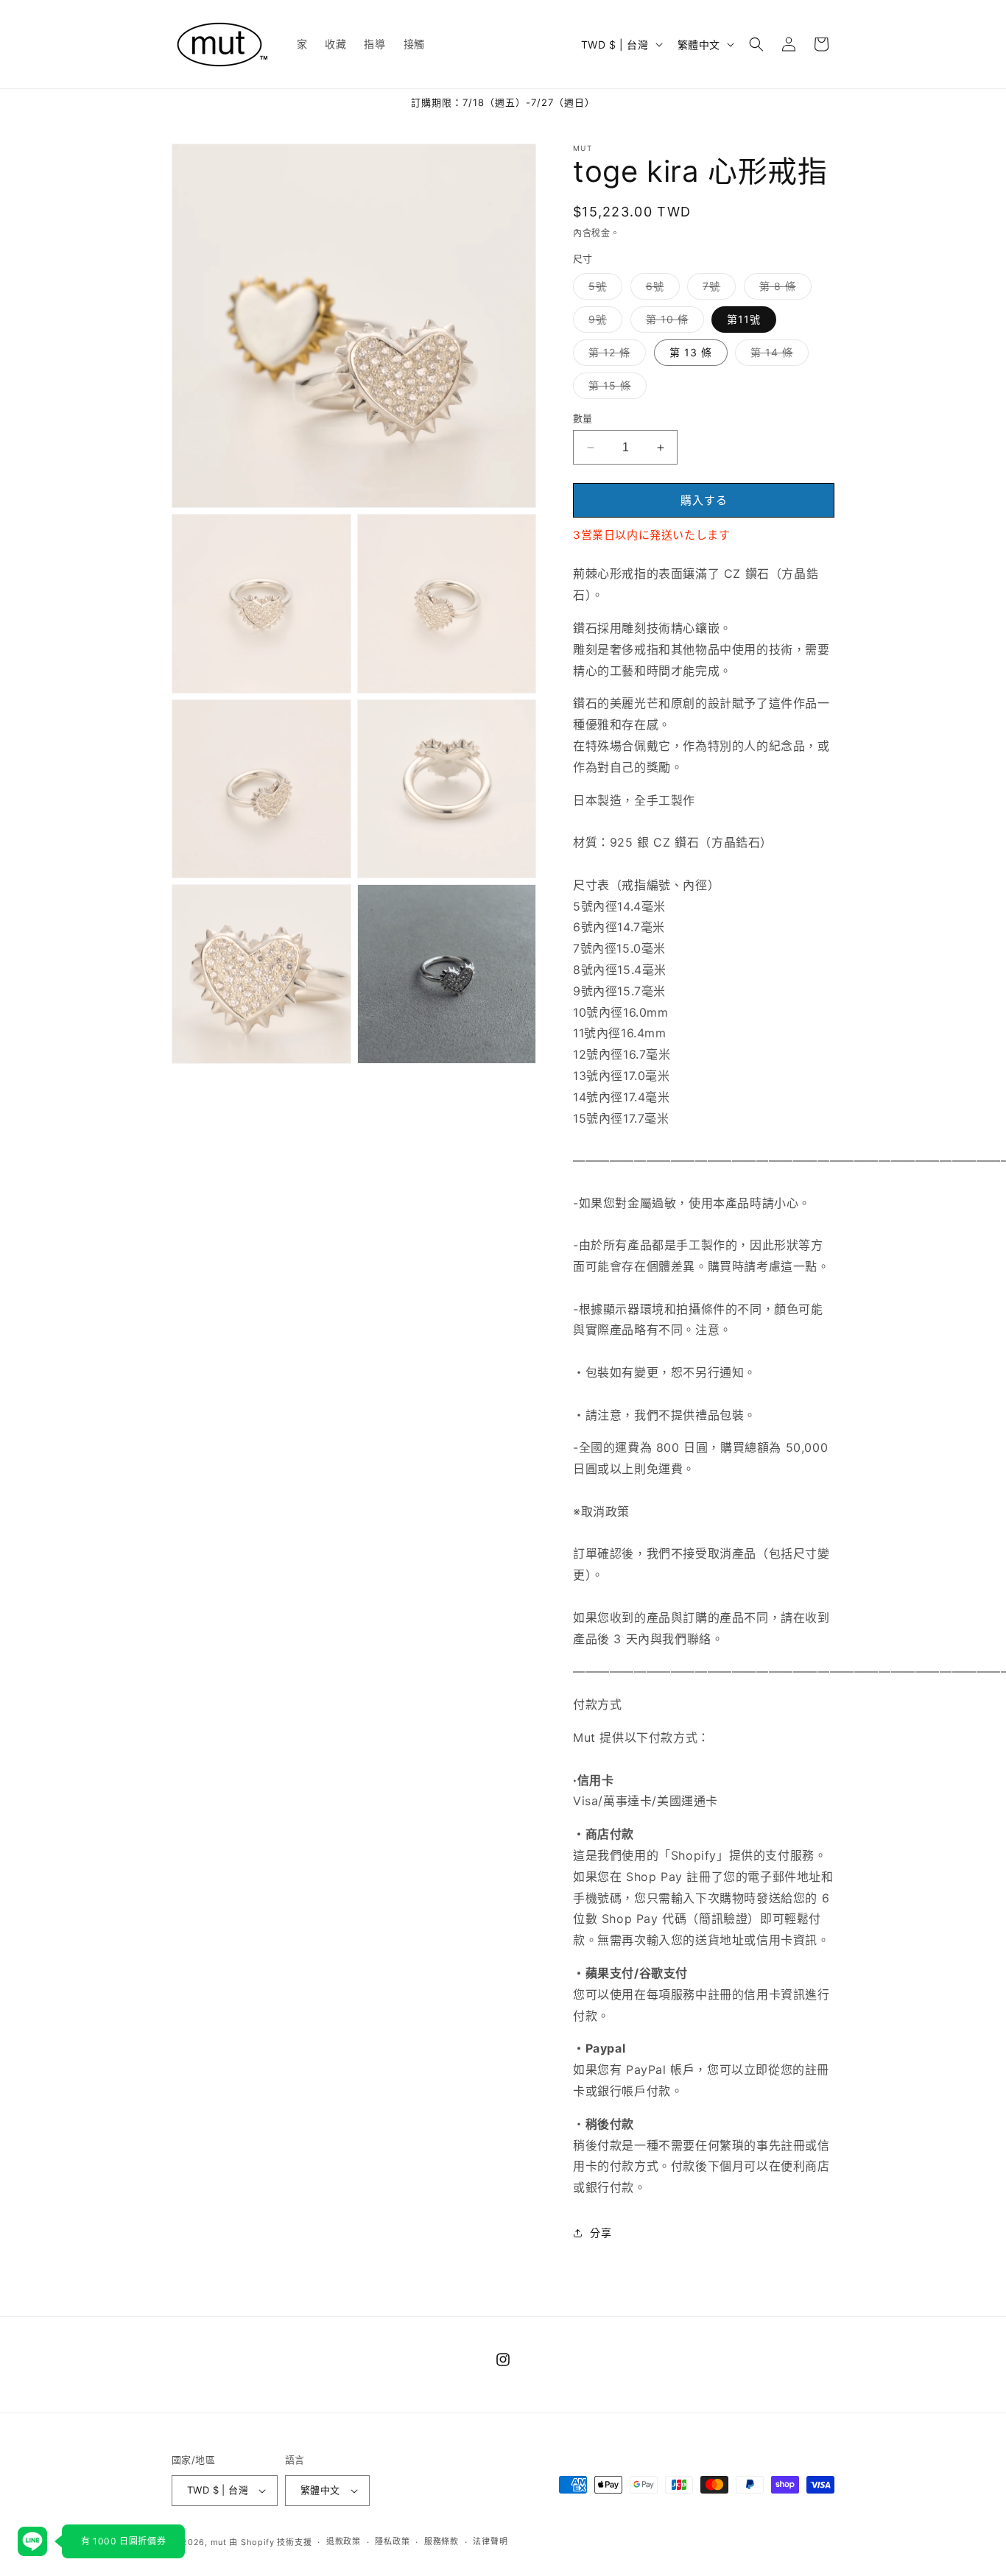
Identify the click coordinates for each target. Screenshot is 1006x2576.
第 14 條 (777, 356)
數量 (583, 418)
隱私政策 (392, 2541)
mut (219, 2542)
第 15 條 (615, 389)
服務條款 (442, 2541)
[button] (756, 44)
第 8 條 (783, 289)
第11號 (744, 319)
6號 (660, 289)
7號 (717, 289)
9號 (603, 322)
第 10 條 (672, 322)
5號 (603, 289)
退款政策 (344, 2541)
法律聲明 (490, 2541)
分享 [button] (601, 2233)
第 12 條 (615, 356)
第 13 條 (691, 352)
